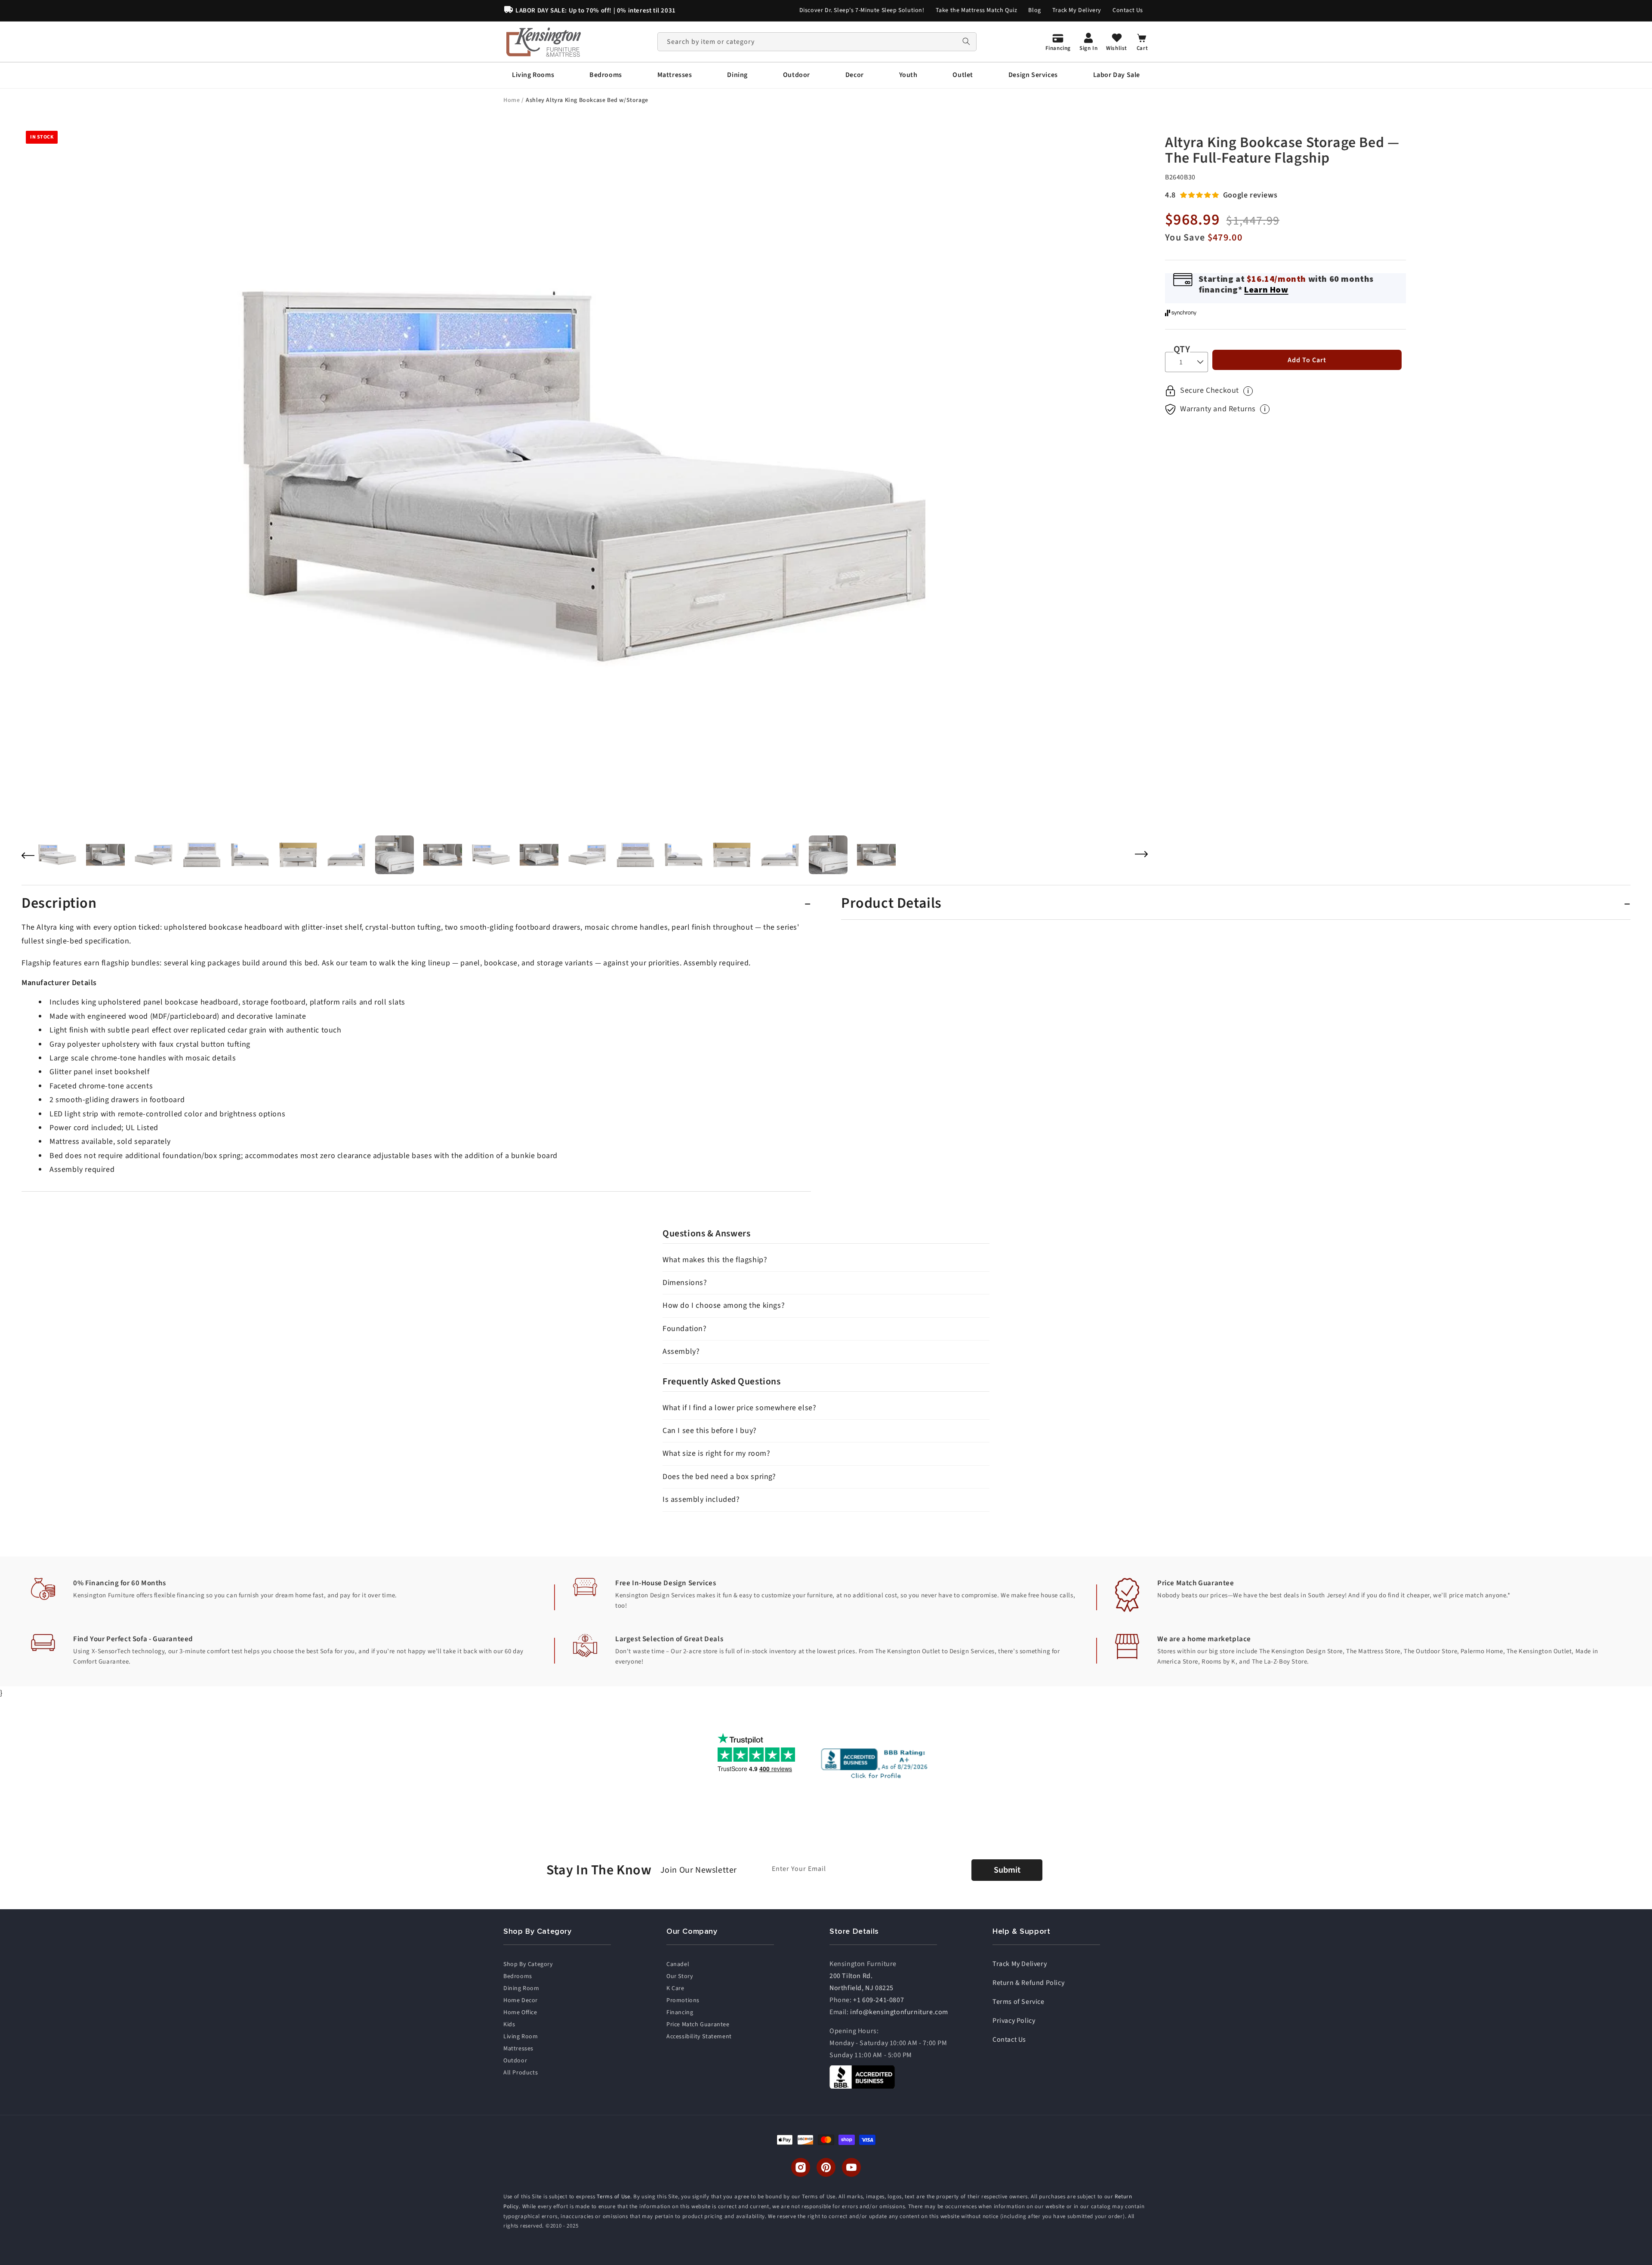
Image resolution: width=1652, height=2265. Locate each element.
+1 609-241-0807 (878, 2000)
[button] (533, 75)
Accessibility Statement (699, 2037)
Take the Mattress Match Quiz (977, 10)
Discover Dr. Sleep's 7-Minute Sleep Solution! (862, 10)
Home (512, 100)
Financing (680, 2012)
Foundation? (685, 1329)
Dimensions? (685, 1283)
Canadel (678, 1964)
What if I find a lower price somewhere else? (739, 1408)
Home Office (520, 2012)
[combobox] (817, 42)
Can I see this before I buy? (710, 1431)
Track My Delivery (1077, 10)
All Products (521, 2073)
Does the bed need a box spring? (719, 1477)
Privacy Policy (1014, 2021)
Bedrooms (518, 1976)
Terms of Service (1019, 2002)
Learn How (1266, 289)
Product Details (891, 903)
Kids (509, 2025)
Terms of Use (613, 2197)
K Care (675, 1988)
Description (59, 903)
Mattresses (518, 2049)
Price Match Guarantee (698, 2025)
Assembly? (681, 1351)
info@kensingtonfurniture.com (899, 2012)
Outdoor (515, 2061)
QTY (1182, 349)
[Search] (966, 42)
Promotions (683, 2000)
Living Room (521, 2037)
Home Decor (521, 2000)
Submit (1007, 1870)
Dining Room (521, 1988)
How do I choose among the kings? (724, 1305)
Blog (1034, 10)
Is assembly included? (701, 1499)
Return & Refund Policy (1028, 1983)
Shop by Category (528, 1964)
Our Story (680, 1976)
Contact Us (1128, 10)
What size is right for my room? (717, 1453)
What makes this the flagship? (715, 1260)
